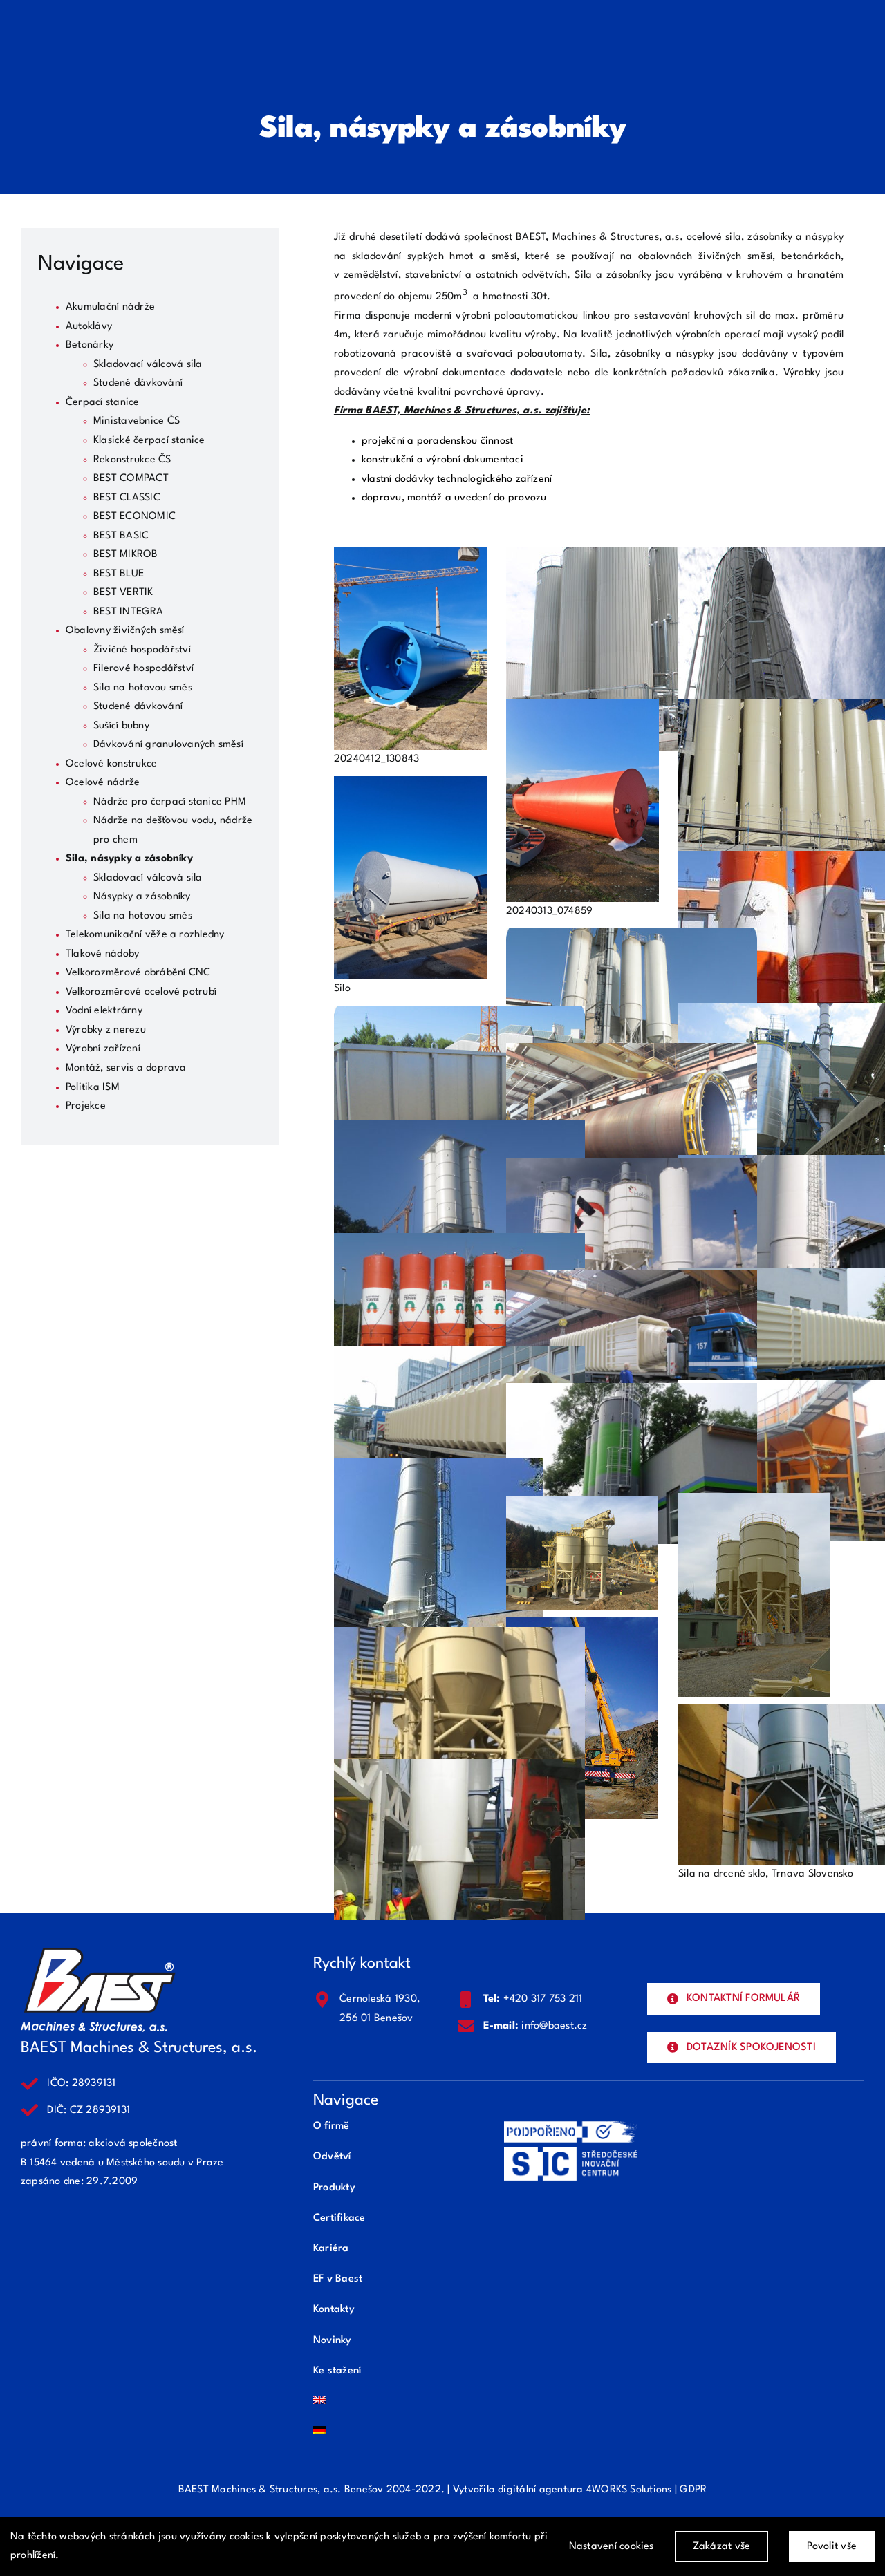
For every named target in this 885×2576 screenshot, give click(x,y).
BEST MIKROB (126, 555)
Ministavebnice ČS (137, 421)
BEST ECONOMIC (134, 517)
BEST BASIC (121, 536)
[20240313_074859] (583, 708)
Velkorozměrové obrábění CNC (138, 973)
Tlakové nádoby (102, 954)
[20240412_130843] (410, 556)
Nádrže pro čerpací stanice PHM (170, 802)
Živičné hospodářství (142, 650)
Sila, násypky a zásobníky (129, 859)
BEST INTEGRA (128, 612)
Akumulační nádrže (110, 307)
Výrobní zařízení (103, 1049)
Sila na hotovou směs (143, 688)
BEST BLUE (119, 574)
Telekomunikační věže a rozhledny (145, 935)
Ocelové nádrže (103, 783)
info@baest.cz (554, 2026)
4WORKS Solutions (629, 2490)
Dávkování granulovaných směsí (168, 745)
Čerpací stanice (103, 403)
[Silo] (410, 786)
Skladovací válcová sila (148, 365)
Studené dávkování (138, 383)
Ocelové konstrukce (111, 764)
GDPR (693, 2490)
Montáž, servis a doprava (126, 1068)
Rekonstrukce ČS (132, 460)
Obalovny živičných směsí (125, 631)
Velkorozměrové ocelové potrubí (141, 992)
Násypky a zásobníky (142, 897)
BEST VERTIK (123, 593)
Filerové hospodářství (143, 669)
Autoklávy (89, 327)
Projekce (86, 1106)
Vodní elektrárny (104, 1011)
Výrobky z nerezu (106, 1030)
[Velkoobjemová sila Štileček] (460, 1636)
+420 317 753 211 (543, 1999)
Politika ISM (93, 1088)
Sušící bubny (121, 726)
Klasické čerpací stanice (149, 441)
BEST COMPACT (131, 479)
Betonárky (90, 345)
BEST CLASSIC (127, 498)
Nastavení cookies (612, 2547)
